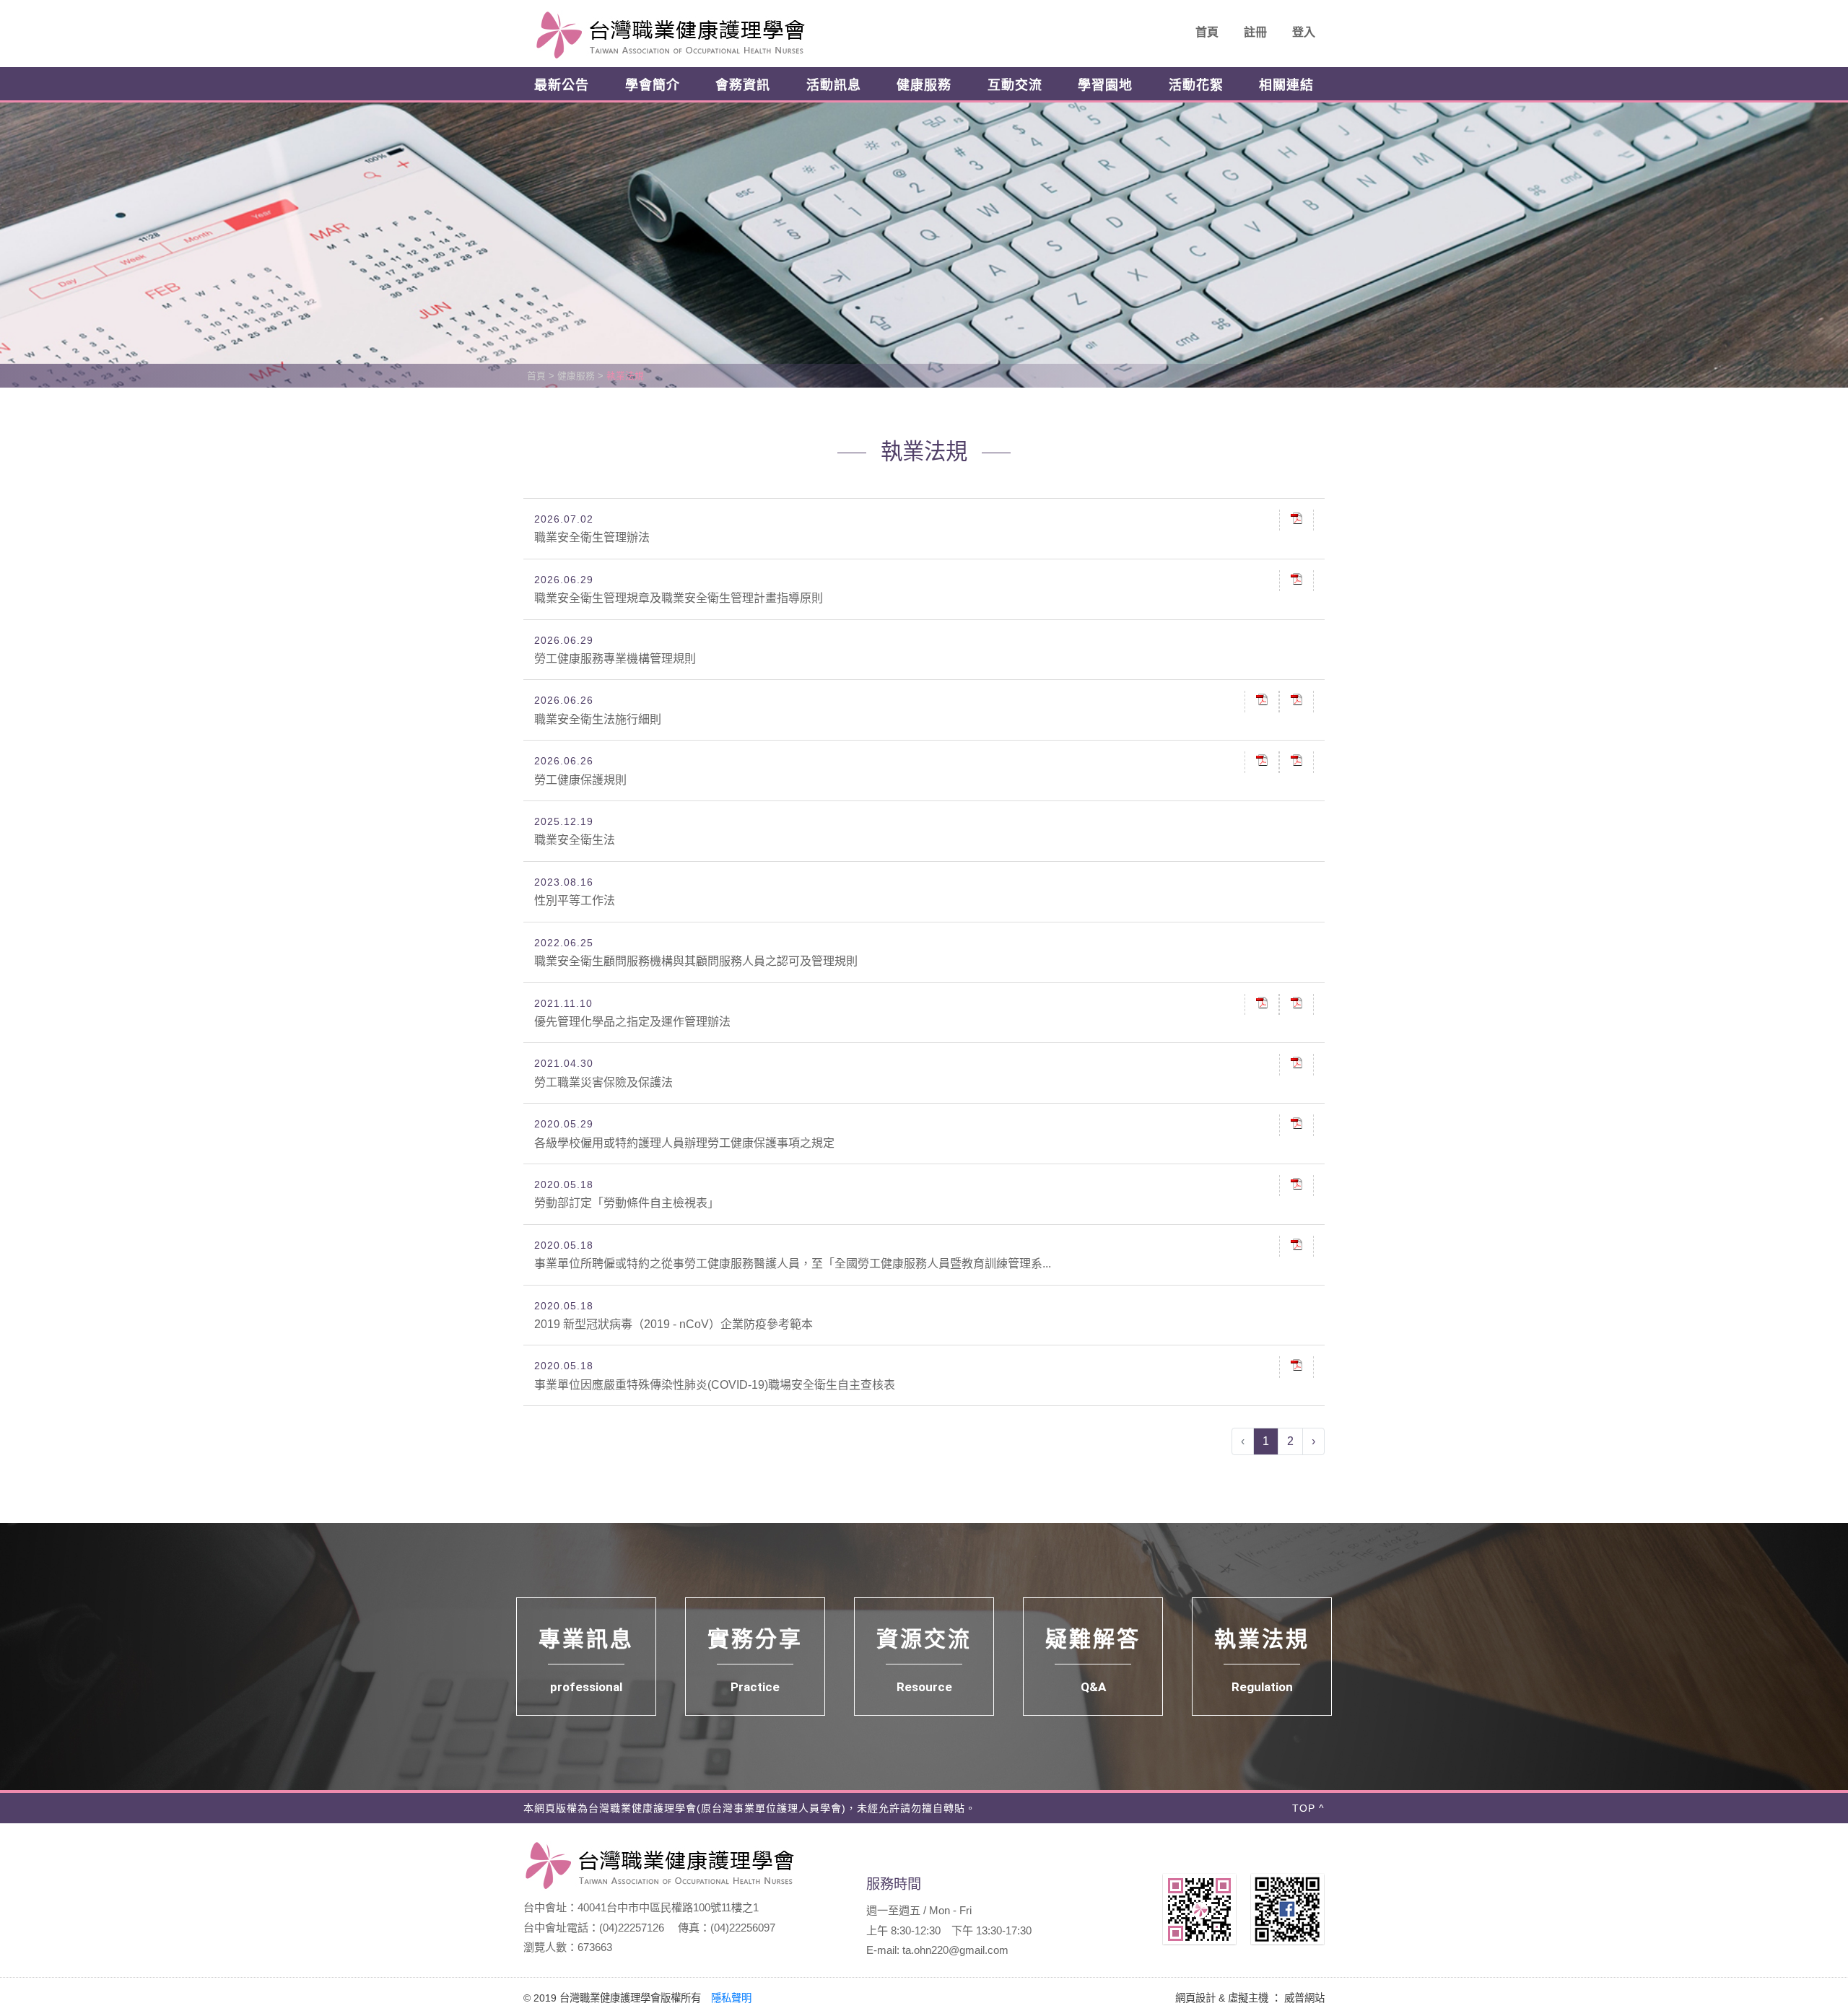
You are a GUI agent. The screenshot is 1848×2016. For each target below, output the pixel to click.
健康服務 (576, 376)
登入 (1304, 32)
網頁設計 (1195, 1998)
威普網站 (1304, 1998)
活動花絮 (1196, 85)
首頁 (1207, 32)
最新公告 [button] (562, 85)
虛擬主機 (1248, 1998)
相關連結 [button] (1286, 85)
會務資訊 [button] (743, 85)
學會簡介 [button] (653, 85)
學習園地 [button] (1105, 85)
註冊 (1255, 32)
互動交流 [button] (1015, 85)
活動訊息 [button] (834, 85)
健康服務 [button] (924, 85)
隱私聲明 (731, 1998)
